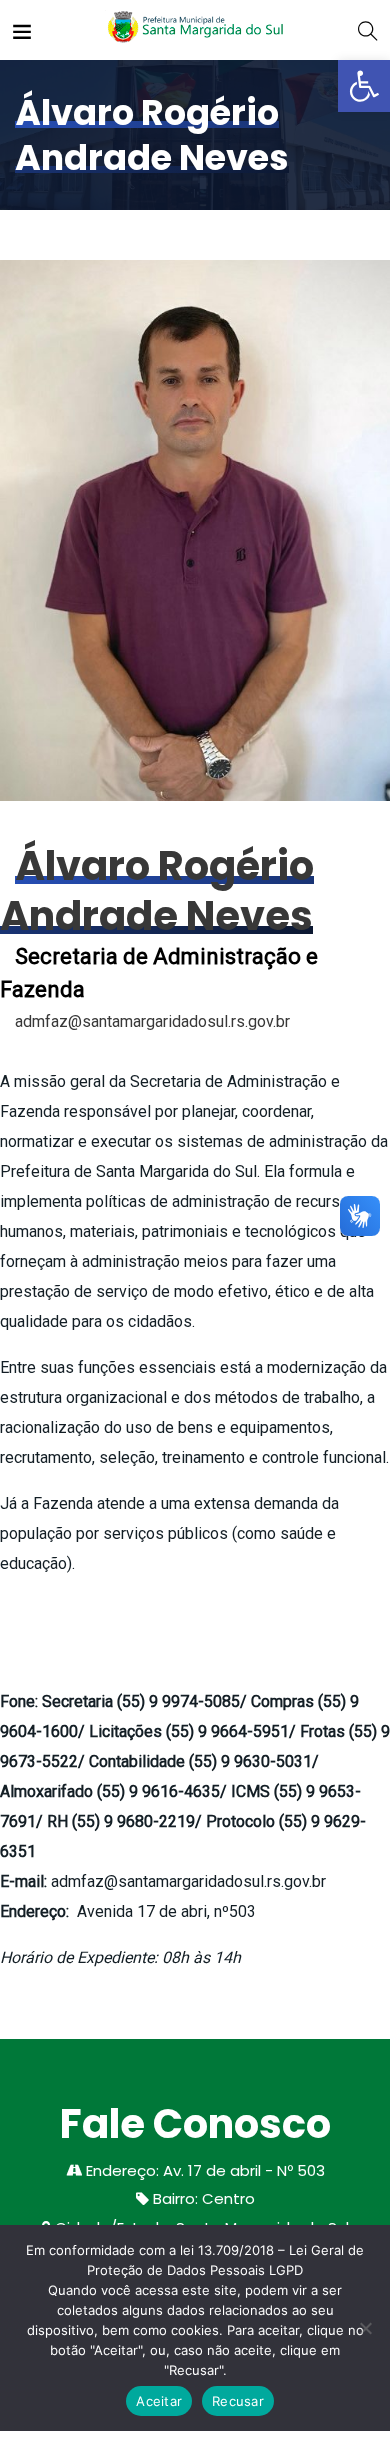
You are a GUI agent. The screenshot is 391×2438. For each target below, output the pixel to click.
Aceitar (159, 2401)
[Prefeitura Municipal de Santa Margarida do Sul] (194, 29)
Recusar (238, 2401)
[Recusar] (365, 2328)
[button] (364, 86)
